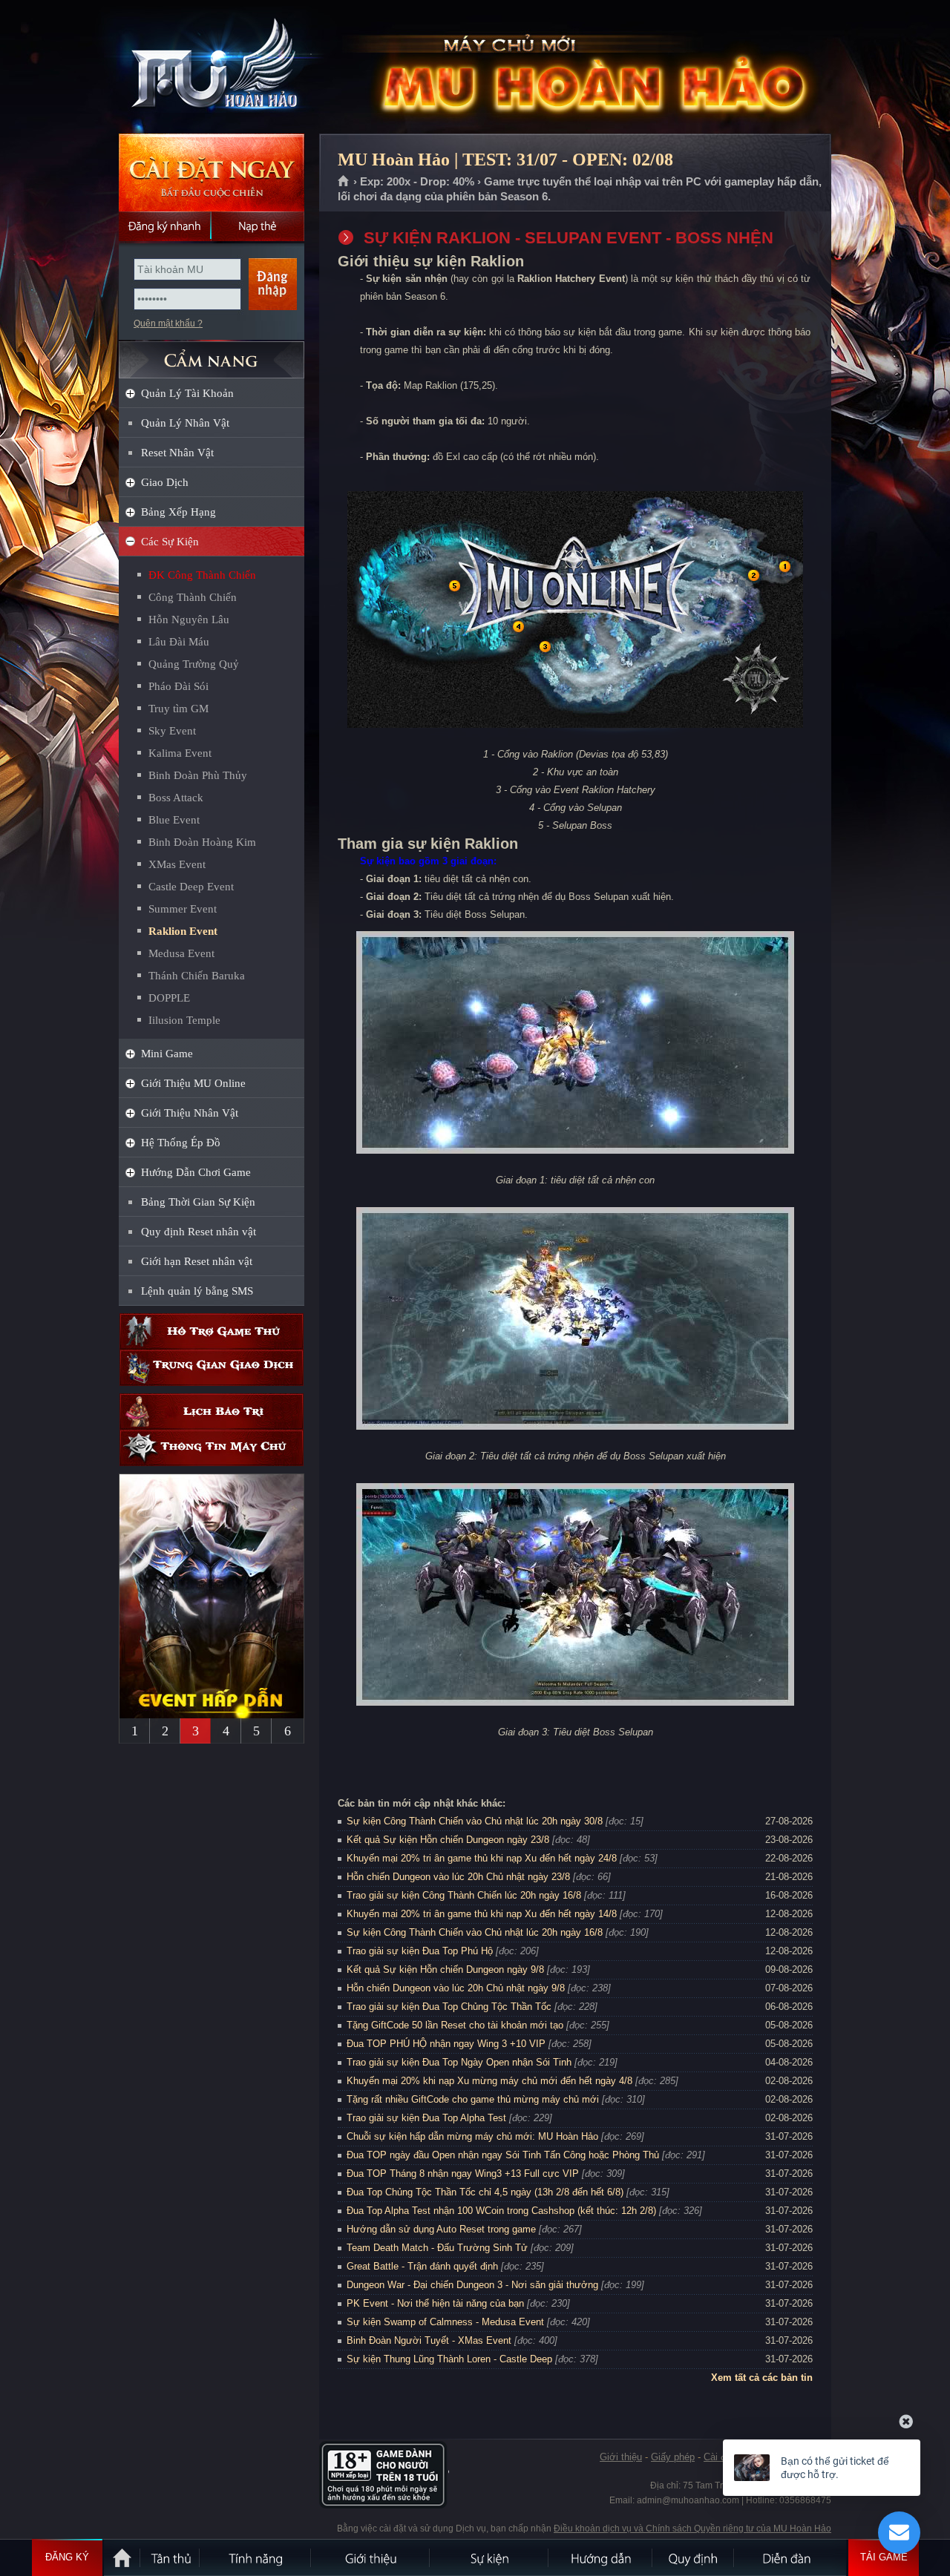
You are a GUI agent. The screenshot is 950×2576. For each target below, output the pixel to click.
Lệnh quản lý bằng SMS (197, 1291)
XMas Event (177, 864)
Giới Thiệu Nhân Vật (190, 1113)
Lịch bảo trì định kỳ (212, 1412)
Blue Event (174, 820)
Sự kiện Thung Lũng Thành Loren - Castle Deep (449, 2359)
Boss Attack (176, 798)
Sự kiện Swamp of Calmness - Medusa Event (445, 2322)
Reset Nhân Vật (177, 453)
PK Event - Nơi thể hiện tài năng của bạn (435, 2303)
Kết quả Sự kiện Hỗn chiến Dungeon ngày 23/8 (448, 1840)
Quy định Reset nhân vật (199, 1232)
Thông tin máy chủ (212, 1448)
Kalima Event (180, 753)
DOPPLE (169, 998)
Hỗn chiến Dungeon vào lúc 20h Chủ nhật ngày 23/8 (458, 1877)
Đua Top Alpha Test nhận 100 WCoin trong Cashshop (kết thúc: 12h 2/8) (501, 2211)
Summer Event (183, 909)
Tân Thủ (171, 2557)
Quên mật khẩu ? (168, 323)
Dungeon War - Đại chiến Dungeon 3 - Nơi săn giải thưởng (472, 2285)
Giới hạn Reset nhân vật (197, 1261)
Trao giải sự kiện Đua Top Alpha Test (426, 2118)
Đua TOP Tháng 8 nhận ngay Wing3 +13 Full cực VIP (463, 2173)
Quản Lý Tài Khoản (187, 393)
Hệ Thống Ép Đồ (181, 1143)
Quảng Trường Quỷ (194, 664)
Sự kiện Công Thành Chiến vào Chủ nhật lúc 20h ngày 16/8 (475, 1932)
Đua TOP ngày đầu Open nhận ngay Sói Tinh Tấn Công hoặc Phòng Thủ (503, 2155)
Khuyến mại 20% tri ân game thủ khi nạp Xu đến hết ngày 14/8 (482, 1914)
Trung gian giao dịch (212, 1368)
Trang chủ (344, 182)
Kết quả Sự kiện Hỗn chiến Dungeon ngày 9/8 (445, 1969)
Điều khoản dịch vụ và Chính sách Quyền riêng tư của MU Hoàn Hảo (692, 2529)
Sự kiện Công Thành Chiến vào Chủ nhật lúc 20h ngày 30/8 (475, 1821)
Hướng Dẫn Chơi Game (196, 1172)
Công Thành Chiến (193, 597)
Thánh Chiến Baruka (197, 976)
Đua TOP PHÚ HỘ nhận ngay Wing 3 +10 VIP (446, 2044)
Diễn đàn (790, 2557)
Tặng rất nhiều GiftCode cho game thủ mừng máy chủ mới (473, 2099)
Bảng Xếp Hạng (178, 512)
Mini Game (167, 1054)
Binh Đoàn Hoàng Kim (202, 842)
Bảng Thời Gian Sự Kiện (198, 1202)
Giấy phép (673, 2457)
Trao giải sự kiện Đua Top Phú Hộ (420, 1951)
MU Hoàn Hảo (211, 68)
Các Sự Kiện (170, 542)
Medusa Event (181, 953)
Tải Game (884, 2557)
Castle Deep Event (191, 887)
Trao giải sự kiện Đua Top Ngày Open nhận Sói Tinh (459, 2062)
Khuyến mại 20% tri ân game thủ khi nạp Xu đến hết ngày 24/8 (482, 1858)
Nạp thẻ (258, 226)
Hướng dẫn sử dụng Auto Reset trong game (441, 2229)
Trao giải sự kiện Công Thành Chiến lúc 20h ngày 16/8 (464, 1895)
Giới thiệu (621, 2457)
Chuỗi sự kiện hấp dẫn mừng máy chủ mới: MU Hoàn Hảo (472, 2136)
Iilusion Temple (184, 1020)
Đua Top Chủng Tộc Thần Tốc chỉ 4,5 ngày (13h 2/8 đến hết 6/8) (485, 2192)
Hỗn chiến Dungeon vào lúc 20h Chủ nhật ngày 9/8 (456, 1988)
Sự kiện (490, 2557)
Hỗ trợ (212, 1331)
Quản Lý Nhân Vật (185, 423)
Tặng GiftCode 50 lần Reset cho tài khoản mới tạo (455, 2025)
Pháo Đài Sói (178, 686)
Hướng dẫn (601, 2557)
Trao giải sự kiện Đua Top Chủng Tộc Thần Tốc (449, 2007)
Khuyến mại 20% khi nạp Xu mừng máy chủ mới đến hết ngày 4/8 (489, 2081)
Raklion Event (183, 931)
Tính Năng (256, 2557)
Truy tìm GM (178, 709)
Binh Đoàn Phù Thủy (198, 775)
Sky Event (172, 731)
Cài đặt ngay (212, 172)
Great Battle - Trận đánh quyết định (422, 2266)
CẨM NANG (212, 354)
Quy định (694, 2557)
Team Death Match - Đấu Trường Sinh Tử (437, 2248)
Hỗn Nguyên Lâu (189, 620)
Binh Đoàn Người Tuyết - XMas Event (429, 2340)
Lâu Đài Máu (179, 642)
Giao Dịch (165, 482)
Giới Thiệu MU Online (193, 1083)
